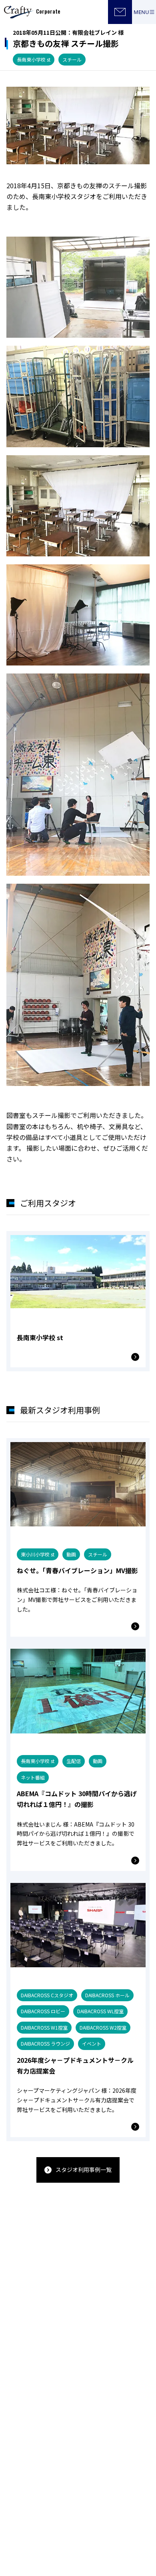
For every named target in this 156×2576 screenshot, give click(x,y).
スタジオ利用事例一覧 (84, 2170)
